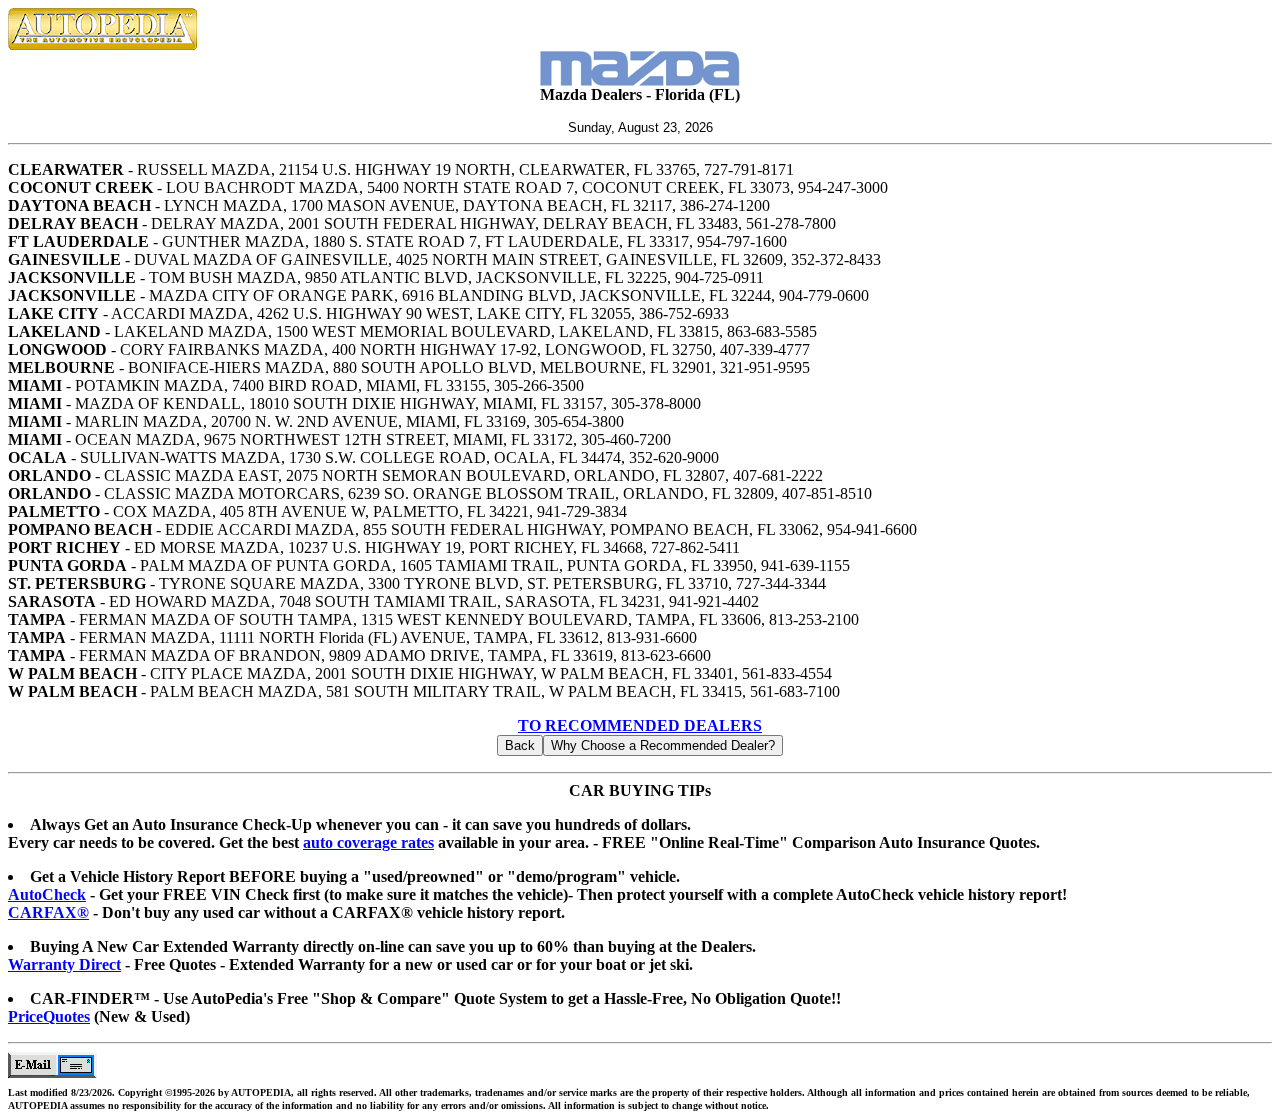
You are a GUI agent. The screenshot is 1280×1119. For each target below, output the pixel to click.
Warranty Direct (64, 964)
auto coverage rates (368, 842)
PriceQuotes (49, 1016)
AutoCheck (47, 894)
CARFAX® (48, 912)
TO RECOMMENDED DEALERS (640, 725)
